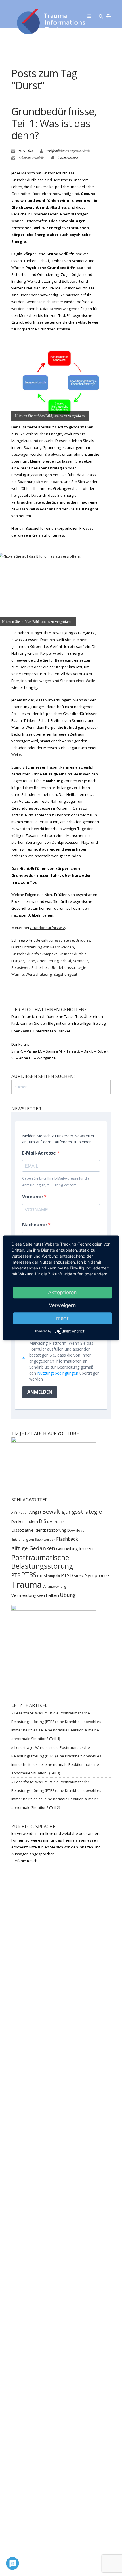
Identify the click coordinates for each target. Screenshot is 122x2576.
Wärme (18, 974)
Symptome (97, 1575)
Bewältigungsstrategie (55, 940)
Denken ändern (25, 1522)
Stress (79, 1576)
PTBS (29, 1575)
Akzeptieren (62, 1292)
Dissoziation (56, 1522)
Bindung (83, 940)
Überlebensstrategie (68, 967)
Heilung (71, 1549)
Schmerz (80, 961)
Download (76, 1530)
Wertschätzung (39, 974)
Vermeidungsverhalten (35, 1595)
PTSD (67, 1575)
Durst (16, 947)
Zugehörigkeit (65, 974)
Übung (68, 1595)
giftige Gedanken (33, 1548)
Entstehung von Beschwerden (48, 947)
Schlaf (66, 961)
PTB (16, 1575)
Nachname (35, 1225)
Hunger (18, 961)
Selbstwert (21, 967)
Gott (60, 1549)
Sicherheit (40, 967)
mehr (62, 1318)
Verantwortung (54, 1586)
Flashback (67, 1539)
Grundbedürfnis (72, 954)
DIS (43, 1521)
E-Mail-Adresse (40, 1153)
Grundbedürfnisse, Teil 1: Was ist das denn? (54, 123)
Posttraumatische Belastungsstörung (42, 1562)
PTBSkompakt (49, 1576)
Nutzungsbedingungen (58, 1373)
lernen (86, 1548)
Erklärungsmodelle (31, 157)
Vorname (33, 1197)
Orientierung (48, 961)
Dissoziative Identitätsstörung (39, 1530)
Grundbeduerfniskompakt (34, 954)
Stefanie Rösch (80, 151)
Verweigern (62, 1305)
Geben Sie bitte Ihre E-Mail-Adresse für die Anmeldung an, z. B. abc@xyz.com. (56, 1182)
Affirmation (20, 1513)
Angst (35, 1512)
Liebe (30, 961)
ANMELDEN (40, 1392)
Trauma (27, 1585)
